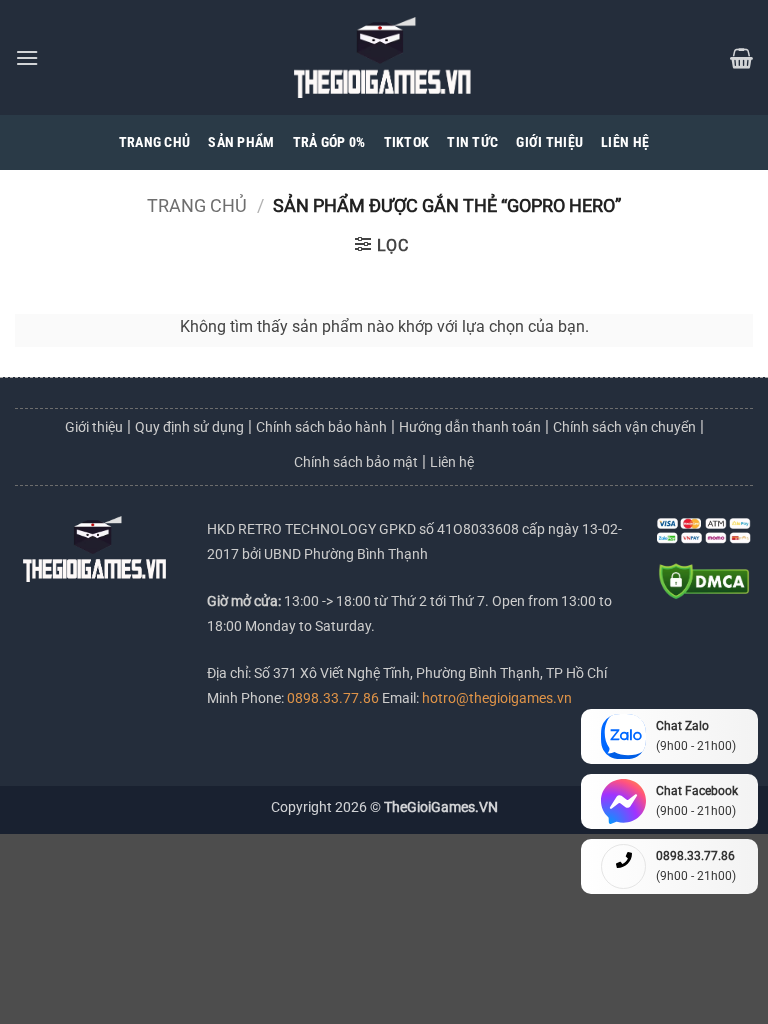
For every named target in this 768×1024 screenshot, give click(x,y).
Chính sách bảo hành (321, 427)
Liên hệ (452, 462)
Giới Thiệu (549, 142)
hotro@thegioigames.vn (495, 698)
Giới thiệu (94, 427)
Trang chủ (197, 205)
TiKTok (407, 142)
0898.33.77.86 (334, 698)
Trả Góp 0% (329, 142)
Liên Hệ (625, 142)
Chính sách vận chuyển (624, 427)
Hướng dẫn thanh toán (470, 427)
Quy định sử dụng (189, 427)
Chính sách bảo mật (356, 462)
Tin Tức (472, 142)
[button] (27, 57)
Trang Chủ (155, 142)
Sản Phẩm (241, 142)
